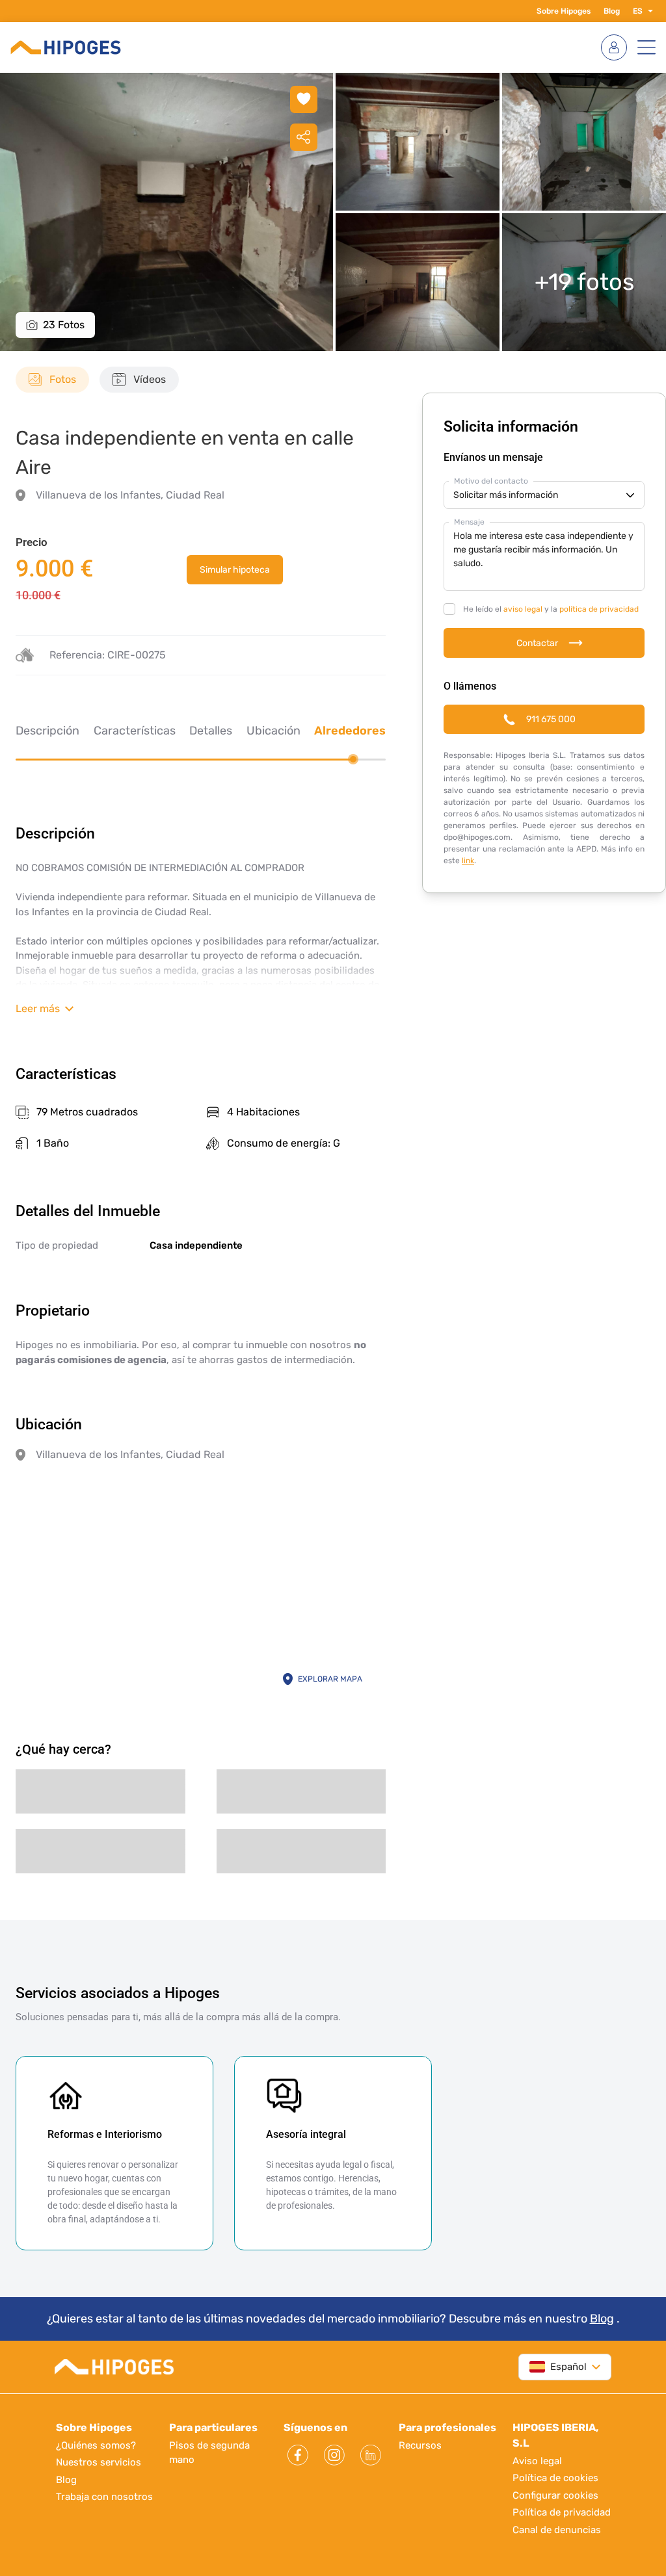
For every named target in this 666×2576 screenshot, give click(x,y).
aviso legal (523, 609)
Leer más (38, 1008)
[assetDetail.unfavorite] (304, 99)
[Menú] (646, 47)
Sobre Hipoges (564, 11)
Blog (612, 11)
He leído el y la (551, 609)
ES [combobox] (638, 11)
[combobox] (558, 2367)
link (468, 861)
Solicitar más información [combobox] (506, 495)
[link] (235, 570)
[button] (648, 11)
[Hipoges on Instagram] (334, 2455)
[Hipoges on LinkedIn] (371, 2455)
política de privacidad (599, 609)
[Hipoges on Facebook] (298, 2455)
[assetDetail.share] (304, 137)
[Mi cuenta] (614, 47)
